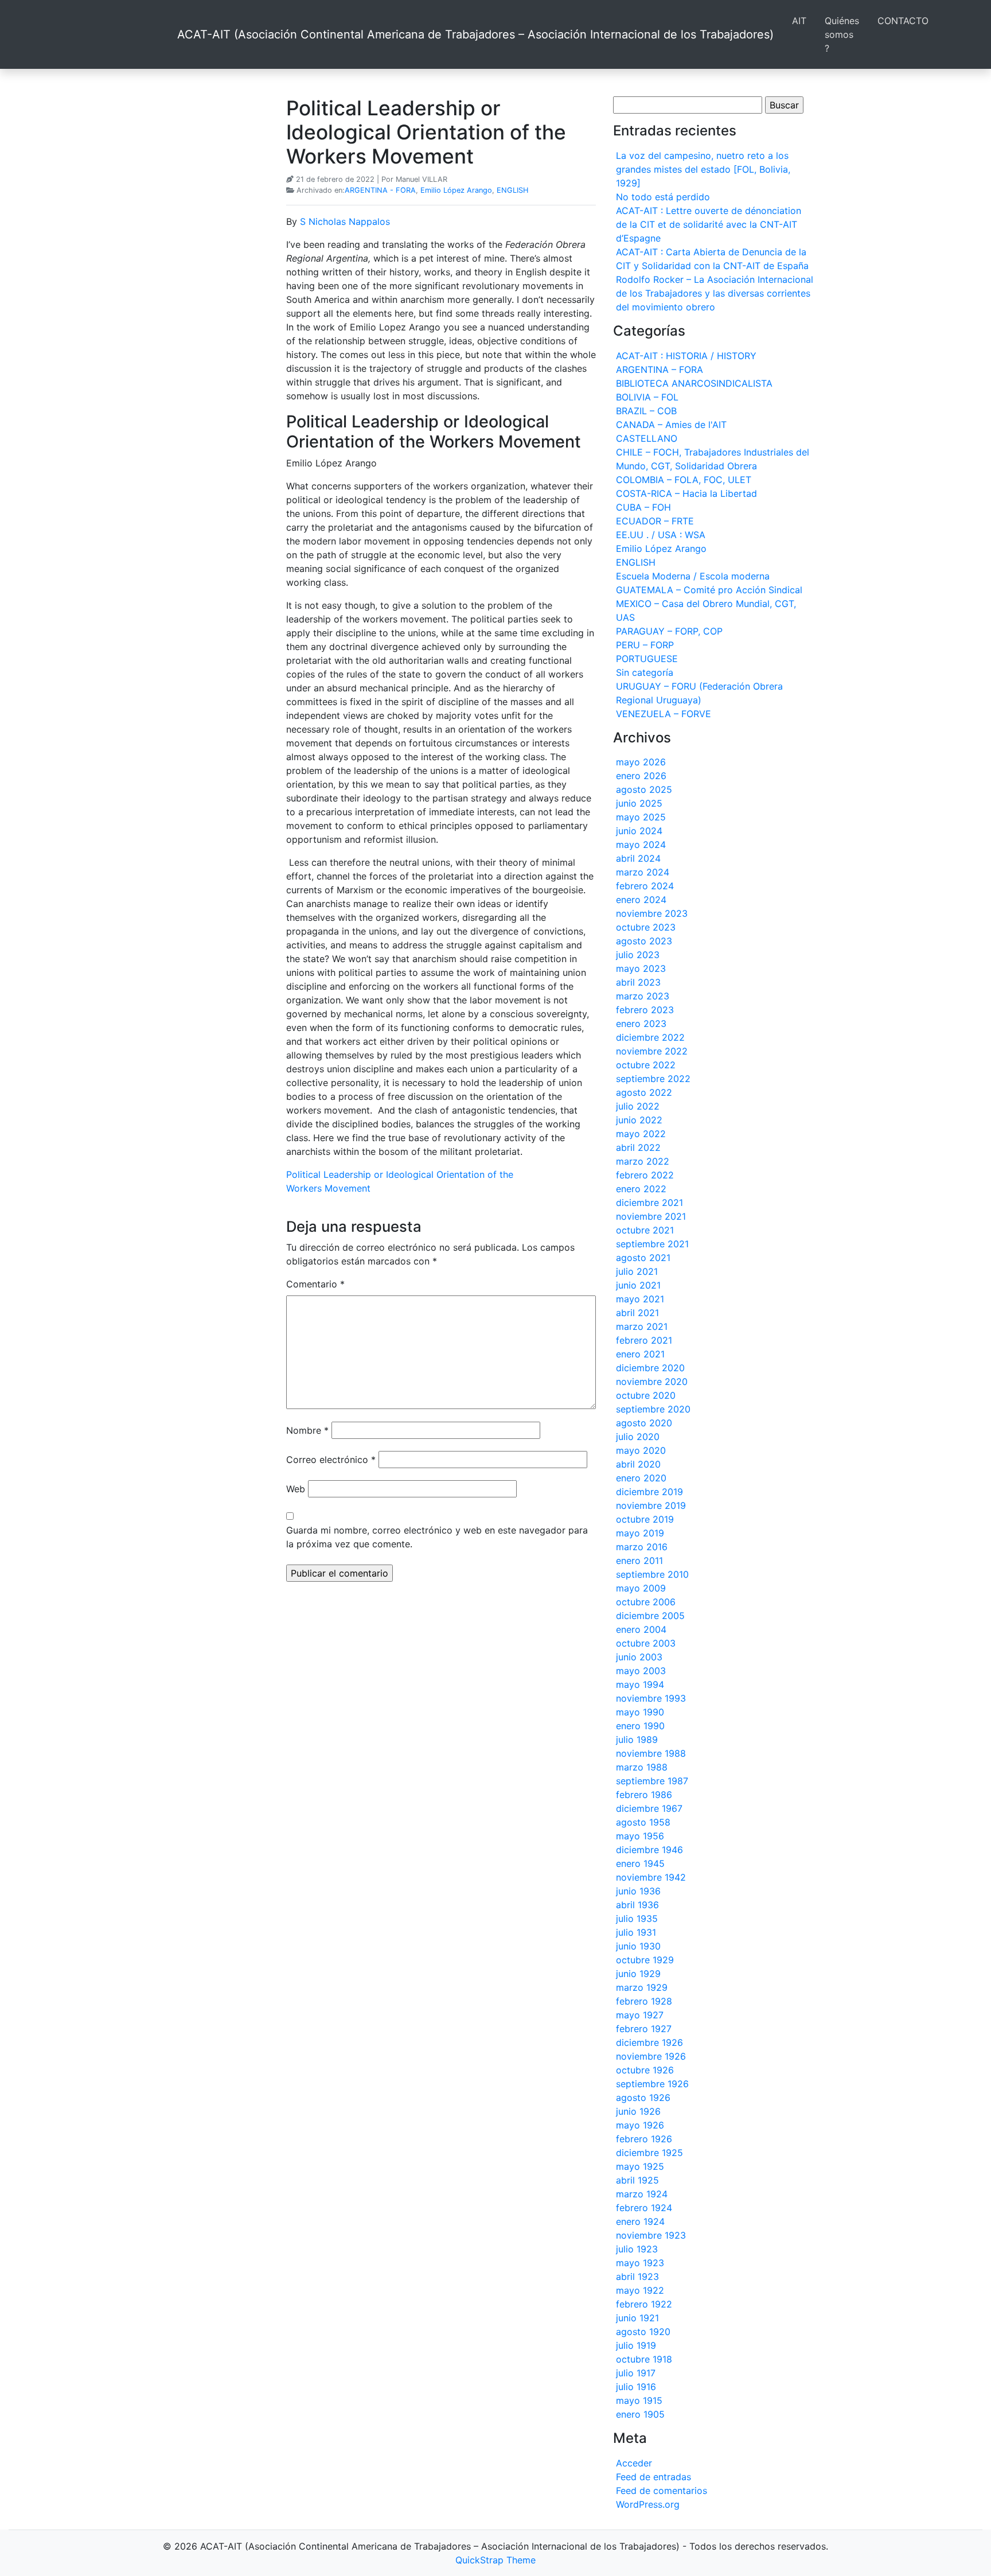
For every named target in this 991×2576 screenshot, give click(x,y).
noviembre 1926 (651, 2056)
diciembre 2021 (649, 1203)
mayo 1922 (640, 2290)
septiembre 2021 (652, 1244)
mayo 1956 (640, 1836)
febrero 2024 (645, 886)
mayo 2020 (641, 1450)
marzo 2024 (643, 872)
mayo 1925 (640, 2166)
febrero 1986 (644, 1795)
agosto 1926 (643, 2098)
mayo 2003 (641, 1671)
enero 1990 (640, 1726)
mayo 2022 (641, 1134)
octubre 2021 (645, 1230)
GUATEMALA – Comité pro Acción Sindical (709, 590)
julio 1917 (636, 2373)
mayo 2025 (641, 817)
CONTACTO (903, 21)
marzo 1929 (642, 1987)
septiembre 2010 (652, 1574)
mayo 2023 (641, 968)
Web (296, 1489)
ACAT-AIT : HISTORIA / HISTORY (686, 356)
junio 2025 (639, 803)
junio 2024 (639, 831)
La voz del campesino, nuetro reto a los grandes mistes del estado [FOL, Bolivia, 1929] (703, 169)
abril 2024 (638, 858)
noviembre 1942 (651, 1877)
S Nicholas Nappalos (345, 221)
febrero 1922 (644, 2304)
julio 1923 (637, 2249)
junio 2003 (639, 1657)
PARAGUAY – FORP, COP (669, 631)
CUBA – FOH (643, 507)
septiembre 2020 (653, 1409)
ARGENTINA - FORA (380, 190)
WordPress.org (648, 2504)
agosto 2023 (644, 941)
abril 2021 (637, 1313)
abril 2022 (638, 1147)
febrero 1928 (644, 2001)
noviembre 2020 (652, 1382)
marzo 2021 (642, 1326)
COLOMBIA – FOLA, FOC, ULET (684, 480)
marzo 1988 (642, 1767)
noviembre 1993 (651, 1698)
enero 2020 (641, 1478)
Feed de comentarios (662, 2491)
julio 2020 (638, 1437)
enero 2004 (641, 1629)
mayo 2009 (641, 1588)
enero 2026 (641, 776)
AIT (799, 21)
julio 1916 (636, 2387)
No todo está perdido (663, 197)
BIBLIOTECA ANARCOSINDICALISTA (694, 383)
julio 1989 (637, 1740)
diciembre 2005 (650, 1616)
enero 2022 (641, 1189)
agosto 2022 (644, 1092)
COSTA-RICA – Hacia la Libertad (686, 493)
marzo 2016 (642, 1547)
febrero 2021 (644, 1340)
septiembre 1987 (652, 1781)
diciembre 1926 (649, 2042)
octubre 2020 (646, 1395)
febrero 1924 (644, 2208)
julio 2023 (638, 955)
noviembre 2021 (651, 1216)
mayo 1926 (640, 2125)
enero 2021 (640, 1354)
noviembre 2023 (652, 913)
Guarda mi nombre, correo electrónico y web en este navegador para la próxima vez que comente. (437, 1537)
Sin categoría (645, 672)
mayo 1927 (640, 2015)
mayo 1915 (639, 2400)
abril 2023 (638, 982)
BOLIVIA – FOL (647, 397)
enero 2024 (641, 900)
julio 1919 (636, 2345)
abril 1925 (637, 2180)
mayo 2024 (641, 845)
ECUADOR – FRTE (655, 521)
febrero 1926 (644, 2139)
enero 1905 (640, 2414)
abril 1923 (637, 2277)
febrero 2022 (645, 1175)
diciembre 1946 (649, 1850)
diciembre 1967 (649, 1808)
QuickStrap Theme (495, 2560)
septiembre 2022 (653, 1079)
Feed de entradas (653, 2477)
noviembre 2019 (651, 1505)
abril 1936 (637, 1905)
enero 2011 (639, 1561)
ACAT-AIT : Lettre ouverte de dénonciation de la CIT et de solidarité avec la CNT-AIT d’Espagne (709, 224)
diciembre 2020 (650, 1368)
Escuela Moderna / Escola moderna (693, 576)
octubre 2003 (646, 1643)
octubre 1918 (644, 2359)
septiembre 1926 (652, 2084)
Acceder (634, 2463)
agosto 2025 (644, 789)
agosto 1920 (643, 2332)
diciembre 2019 (649, 1492)
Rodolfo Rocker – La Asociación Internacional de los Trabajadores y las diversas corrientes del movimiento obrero (715, 293)
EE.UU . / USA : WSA (661, 535)
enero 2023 (641, 1024)
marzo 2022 (643, 1161)
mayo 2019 (640, 1533)
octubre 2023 (646, 927)
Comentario (315, 1284)
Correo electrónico (331, 1460)
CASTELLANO (647, 438)
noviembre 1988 (651, 1753)
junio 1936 (638, 1891)
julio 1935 (637, 1919)
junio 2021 (638, 1285)
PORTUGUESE (647, 659)
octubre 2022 (646, 1065)
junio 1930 (638, 1946)
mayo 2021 (640, 1299)
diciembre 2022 (650, 1037)
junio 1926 (638, 2111)
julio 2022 (638, 1106)
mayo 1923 (640, 2263)
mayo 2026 (641, 762)
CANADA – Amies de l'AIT (671, 425)
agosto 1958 (643, 1822)
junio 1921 (637, 2318)
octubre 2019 (645, 1519)
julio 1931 (636, 1932)
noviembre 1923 (651, 2235)
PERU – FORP (645, 645)
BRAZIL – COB (646, 411)
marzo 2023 (643, 996)
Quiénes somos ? (842, 34)
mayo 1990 (640, 1712)
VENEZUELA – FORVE (664, 714)
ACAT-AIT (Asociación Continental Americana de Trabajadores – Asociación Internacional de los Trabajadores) (475, 34)
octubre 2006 (646, 1602)
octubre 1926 (645, 2070)
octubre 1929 (645, 1960)
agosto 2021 (643, 1258)
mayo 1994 (640, 1684)
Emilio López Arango (456, 190)
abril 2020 (638, 1464)
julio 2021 (637, 1271)
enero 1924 (640, 2221)
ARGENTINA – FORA (660, 369)
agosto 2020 (644, 1423)
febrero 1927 (644, 2029)
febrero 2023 (645, 1010)
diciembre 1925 (649, 2153)
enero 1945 (640, 1863)
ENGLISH (512, 190)
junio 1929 (638, 1974)
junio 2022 (639, 1120)
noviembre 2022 (652, 1051)
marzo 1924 (642, 2194)
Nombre (307, 1430)
